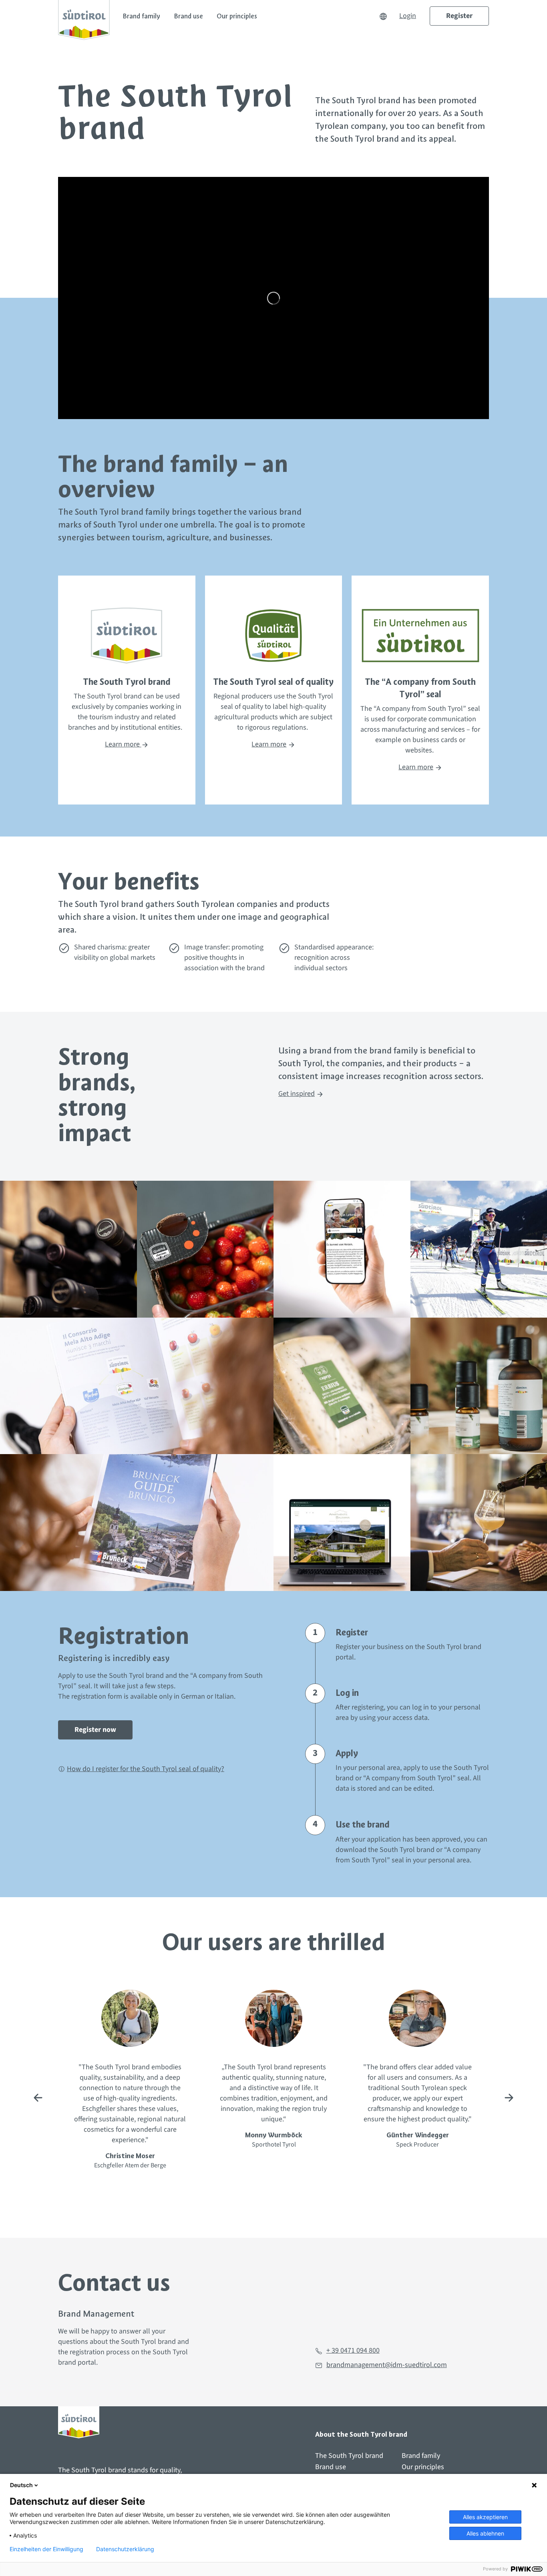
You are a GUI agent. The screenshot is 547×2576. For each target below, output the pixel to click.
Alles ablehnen (485, 2533)
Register (459, 16)
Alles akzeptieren (485, 2517)
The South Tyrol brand (349, 2456)
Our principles (237, 16)
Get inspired (297, 1094)
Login (408, 16)
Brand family (141, 16)
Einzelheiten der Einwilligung (46, 2549)
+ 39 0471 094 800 (353, 2350)
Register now (95, 1730)
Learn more (123, 744)
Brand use (188, 16)
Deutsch (21, 2485)
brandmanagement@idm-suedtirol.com (387, 2365)
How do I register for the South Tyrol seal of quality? (146, 1769)
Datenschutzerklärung (125, 2549)
